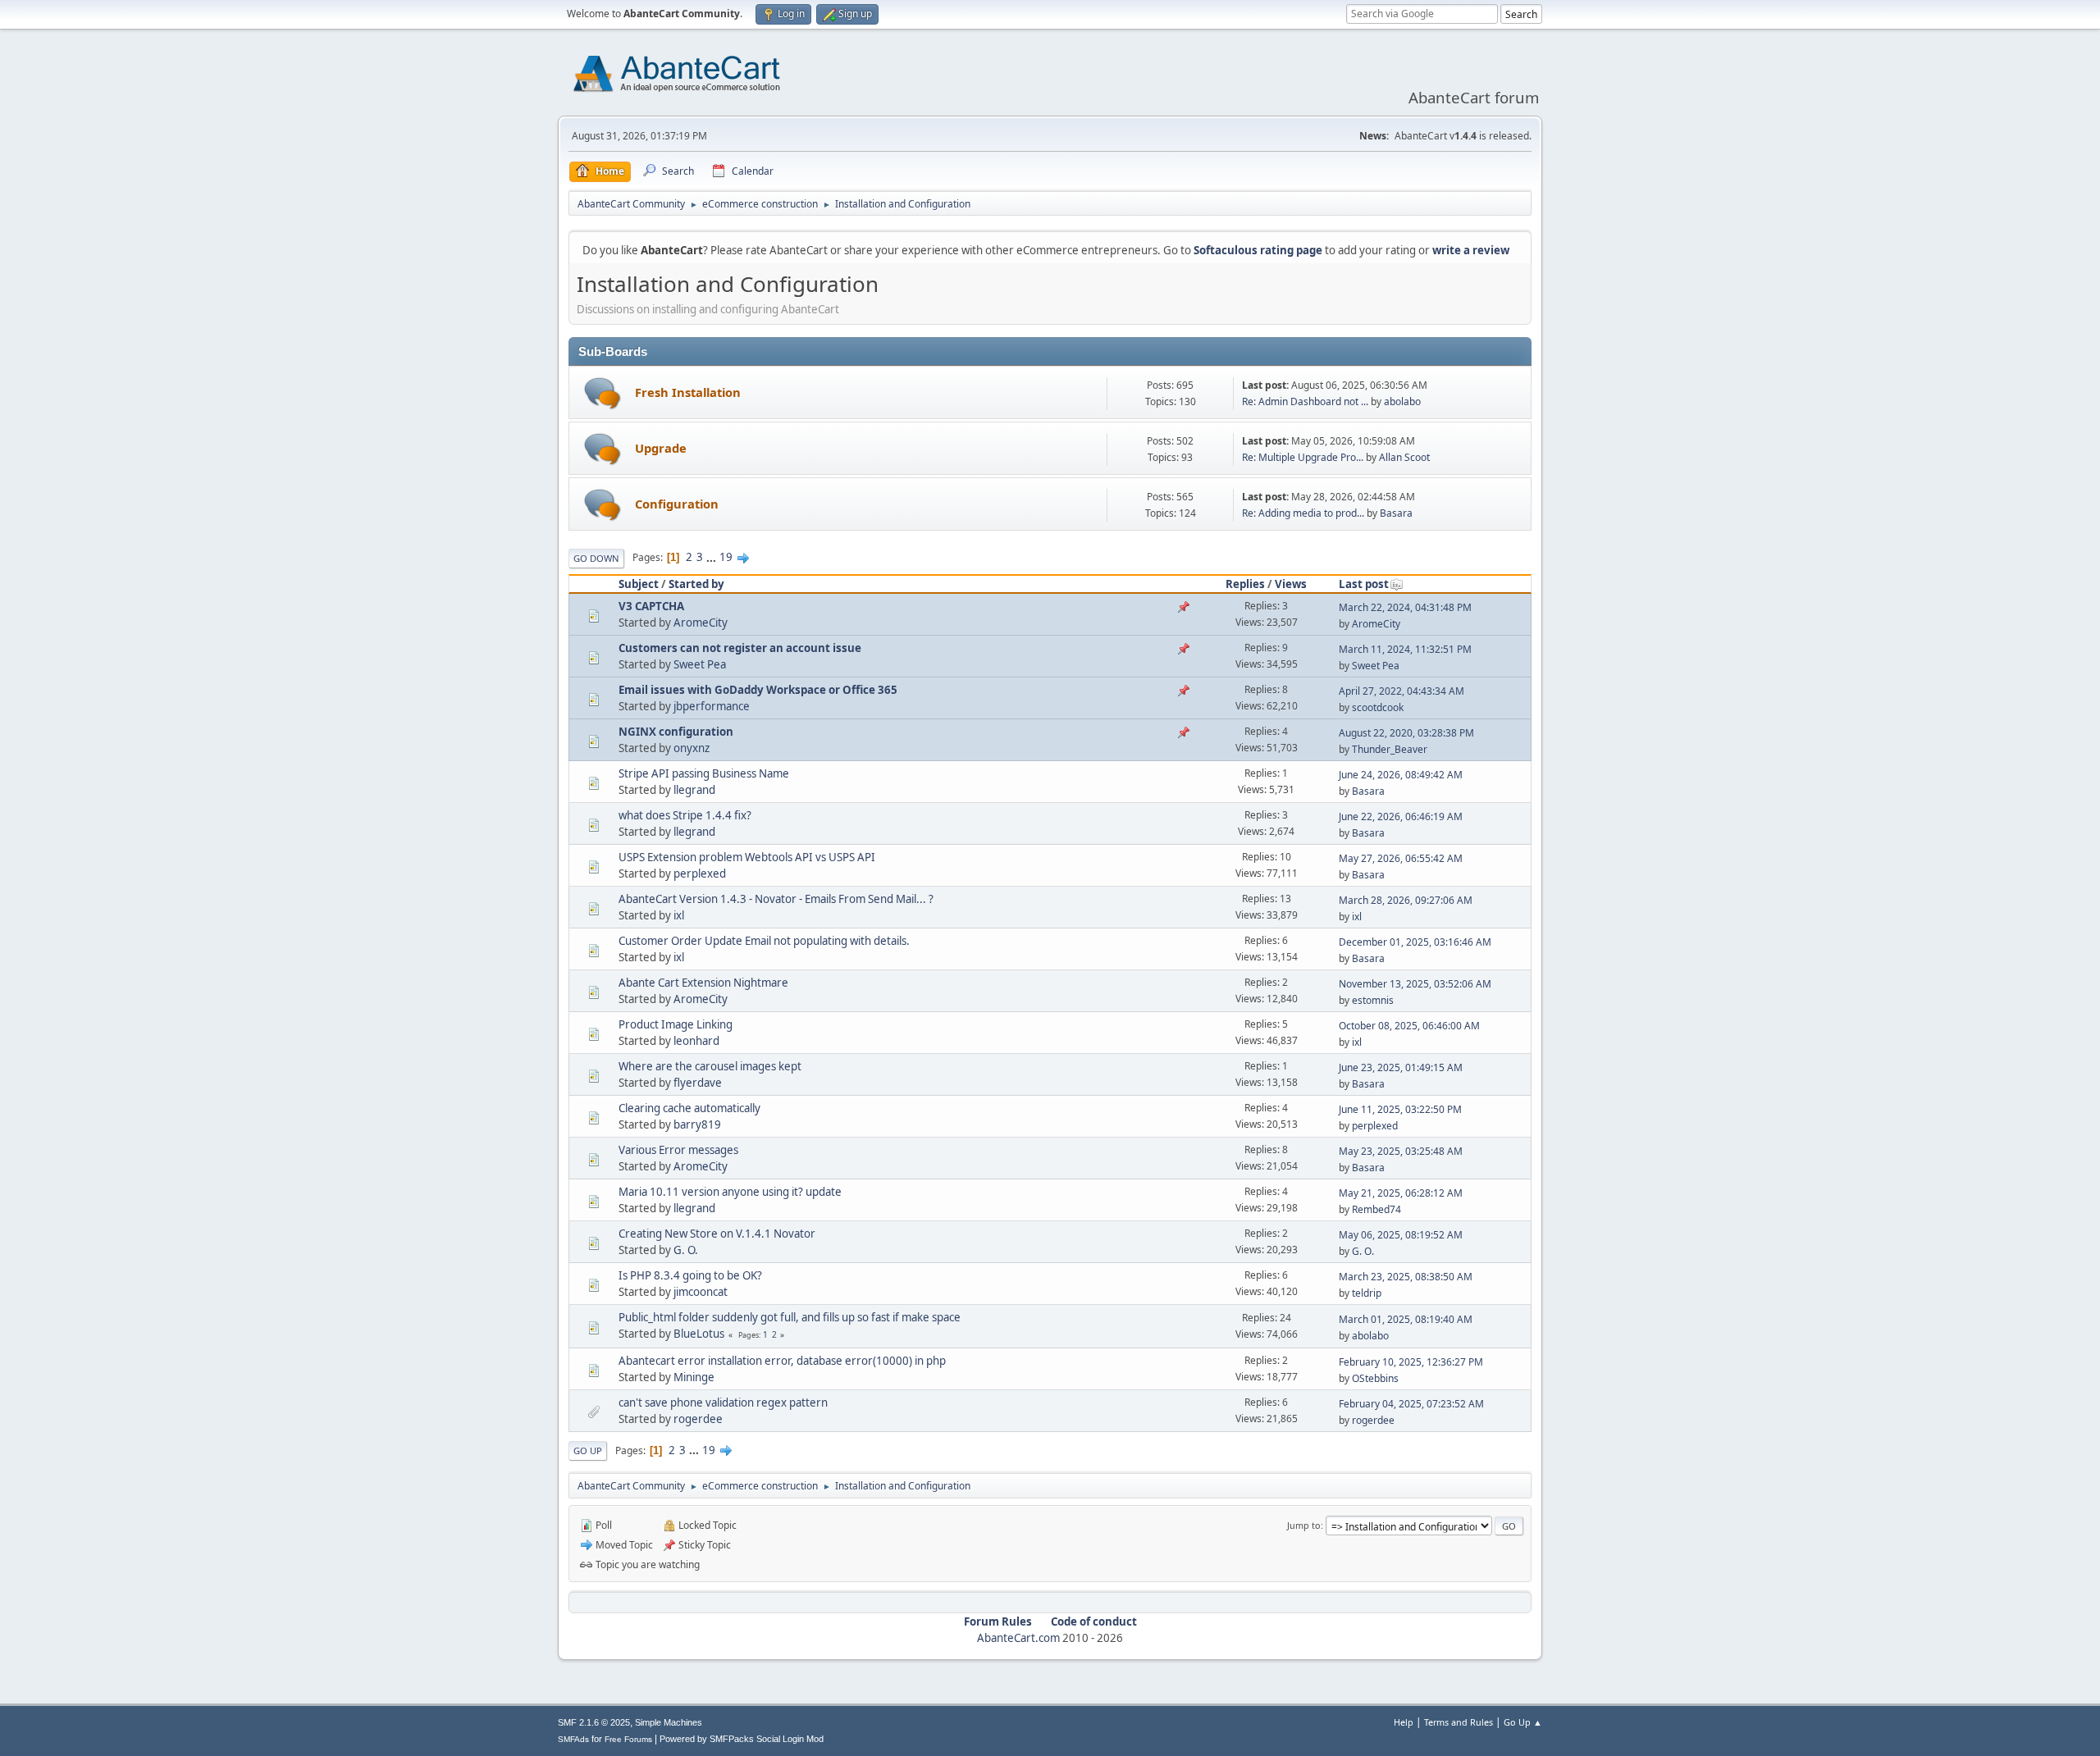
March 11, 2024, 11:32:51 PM (1405, 649)
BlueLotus (699, 1334)
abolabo (1402, 401)
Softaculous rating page (1258, 250)
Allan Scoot (1404, 457)
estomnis (1373, 1000)
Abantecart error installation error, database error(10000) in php (782, 1361)
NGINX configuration (676, 732)
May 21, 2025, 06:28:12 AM (1401, 1193)
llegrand (694, 790)
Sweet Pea (700, 664)
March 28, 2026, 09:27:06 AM (1406, 900)
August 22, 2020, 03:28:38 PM (1406, 733)
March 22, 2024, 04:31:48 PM (1405, 607)
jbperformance (712, 706)
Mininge (694, 1377)
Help (1404, 1722)
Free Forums (628, 1739)
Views (1291, 584)
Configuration (677, 504)
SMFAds (573, 1739)
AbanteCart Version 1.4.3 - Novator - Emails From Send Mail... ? (776, 899)
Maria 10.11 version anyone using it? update (730, 1192)
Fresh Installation (688, 392)
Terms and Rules (1459, 1722)
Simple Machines (669, 1722)
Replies (1245, 584)
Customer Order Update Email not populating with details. (764, 941)
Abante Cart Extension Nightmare (703, 983)
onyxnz (692, 748)
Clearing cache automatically (689, 1108)
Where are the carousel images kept (710, 1066)
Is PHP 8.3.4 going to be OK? (690, 1275)
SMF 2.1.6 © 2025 (594, 1722)
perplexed (700, 873)
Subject (639, 584)
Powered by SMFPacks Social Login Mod (742, 1739)
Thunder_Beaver (1390, 749)
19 (726, 557)
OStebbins (1375, 1378)
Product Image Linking (676, 1024)
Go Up (588, 1450)
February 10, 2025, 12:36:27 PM (1411, 1362)
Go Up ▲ (1523, 1722)
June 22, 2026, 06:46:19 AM (1401, 816)
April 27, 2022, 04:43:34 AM (1402, 691)
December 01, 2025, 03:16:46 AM (1415, 942)
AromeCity (701, 623)
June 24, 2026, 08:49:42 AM (1401, 775)
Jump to (1304, 1525)
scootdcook (1378, 707)
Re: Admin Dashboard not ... (1305, 401)
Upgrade (661, 448)
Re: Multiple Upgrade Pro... (1303, 457)
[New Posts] (603, 393)
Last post (1364, 584)
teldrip (1367, 1293)
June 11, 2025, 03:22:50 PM (1400, 1109)
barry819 (697, 1124)
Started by (696, 584)
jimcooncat (701, 1292)
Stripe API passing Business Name (704, 773)
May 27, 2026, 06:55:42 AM (1401, 858)
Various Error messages (678, 1150)
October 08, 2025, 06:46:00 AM (1409, 1026)
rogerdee (698, 1419)
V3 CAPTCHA (651, 606)
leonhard (696, 1041)
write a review (1471, 250)
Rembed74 (1376, 1209)
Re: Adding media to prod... (1303, 513)
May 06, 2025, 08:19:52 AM (1401, 1235)
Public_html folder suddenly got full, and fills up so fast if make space (790, 1317)
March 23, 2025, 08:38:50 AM (1406, 1277)
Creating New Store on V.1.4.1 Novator (717, 1234)
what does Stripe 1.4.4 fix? (685, 815)
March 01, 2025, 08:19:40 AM (1406, 1319)
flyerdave (698, 1083)
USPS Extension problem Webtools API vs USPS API (747, 857)
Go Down (596, 558)
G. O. (686, 1250)
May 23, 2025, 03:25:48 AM (1401, 1151)
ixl (679, 915)
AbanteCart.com (1018, 1638)
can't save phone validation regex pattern (723, 1403)
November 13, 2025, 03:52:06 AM (1415, 984)
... (712, 557)
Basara (1396, 513)
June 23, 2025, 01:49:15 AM (1401, 1067)
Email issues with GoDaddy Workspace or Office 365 (758, 690)
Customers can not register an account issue (740, 648)
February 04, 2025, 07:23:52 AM (1411, 1404)
